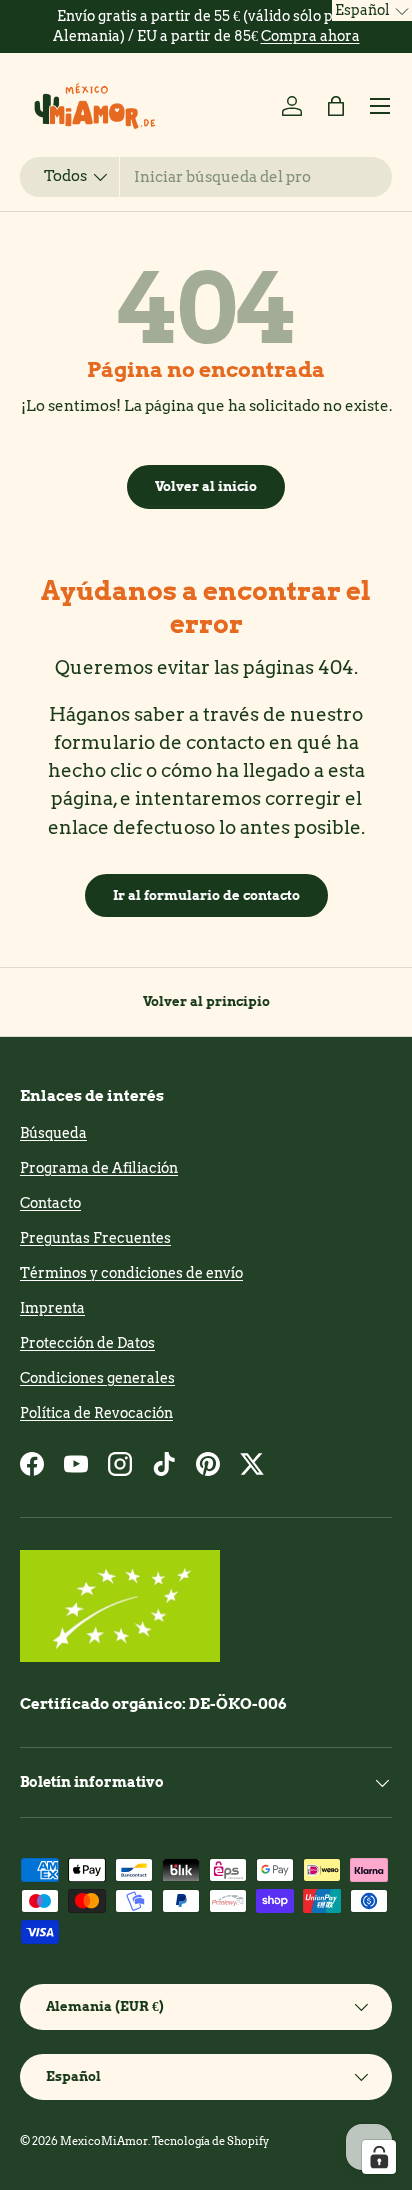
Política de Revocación (96, 1413)
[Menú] (380, 106)
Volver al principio (206, 1001)
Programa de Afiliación (99, 1168)
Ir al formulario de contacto (206, 895)
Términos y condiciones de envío (131, 1273)
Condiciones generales (97, 1378)
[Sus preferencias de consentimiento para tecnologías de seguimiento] (379, 2157)
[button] (336, 106)
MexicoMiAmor (104, 2141)
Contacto (50, 1203)
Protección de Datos (87, 1343)
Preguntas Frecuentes (95, 1238)
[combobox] (206, 177)
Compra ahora (310, 36)
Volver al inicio (206, 486)
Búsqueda (53, 1133)
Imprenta (52, 1308)
